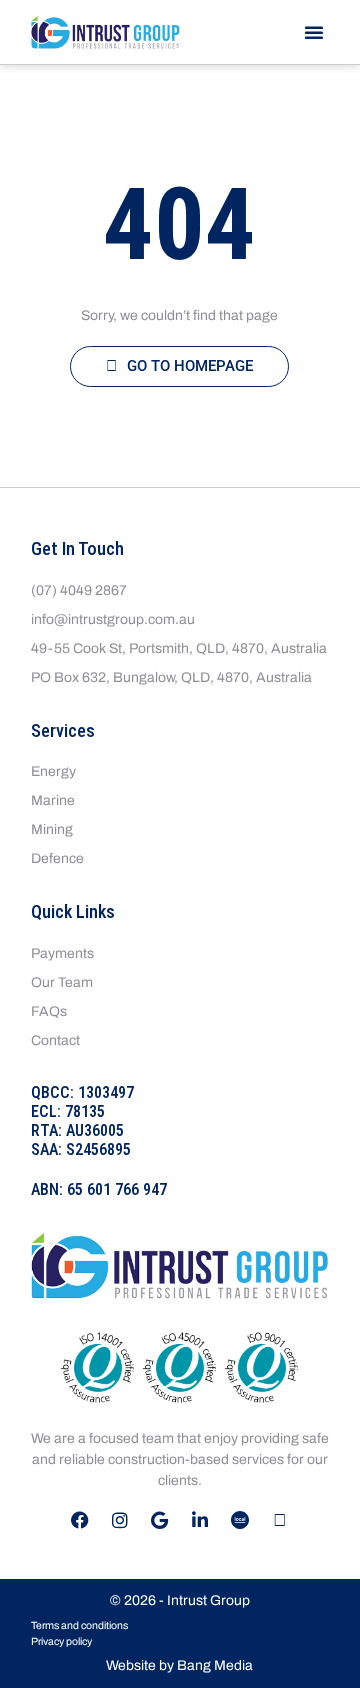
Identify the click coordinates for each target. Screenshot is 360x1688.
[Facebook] (80, 1520)
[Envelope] (280, 1520)
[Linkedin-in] (200, 1520)
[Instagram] (120, 1520)
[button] (314, 32)
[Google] (160, 1520)
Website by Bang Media (179, 1665)
